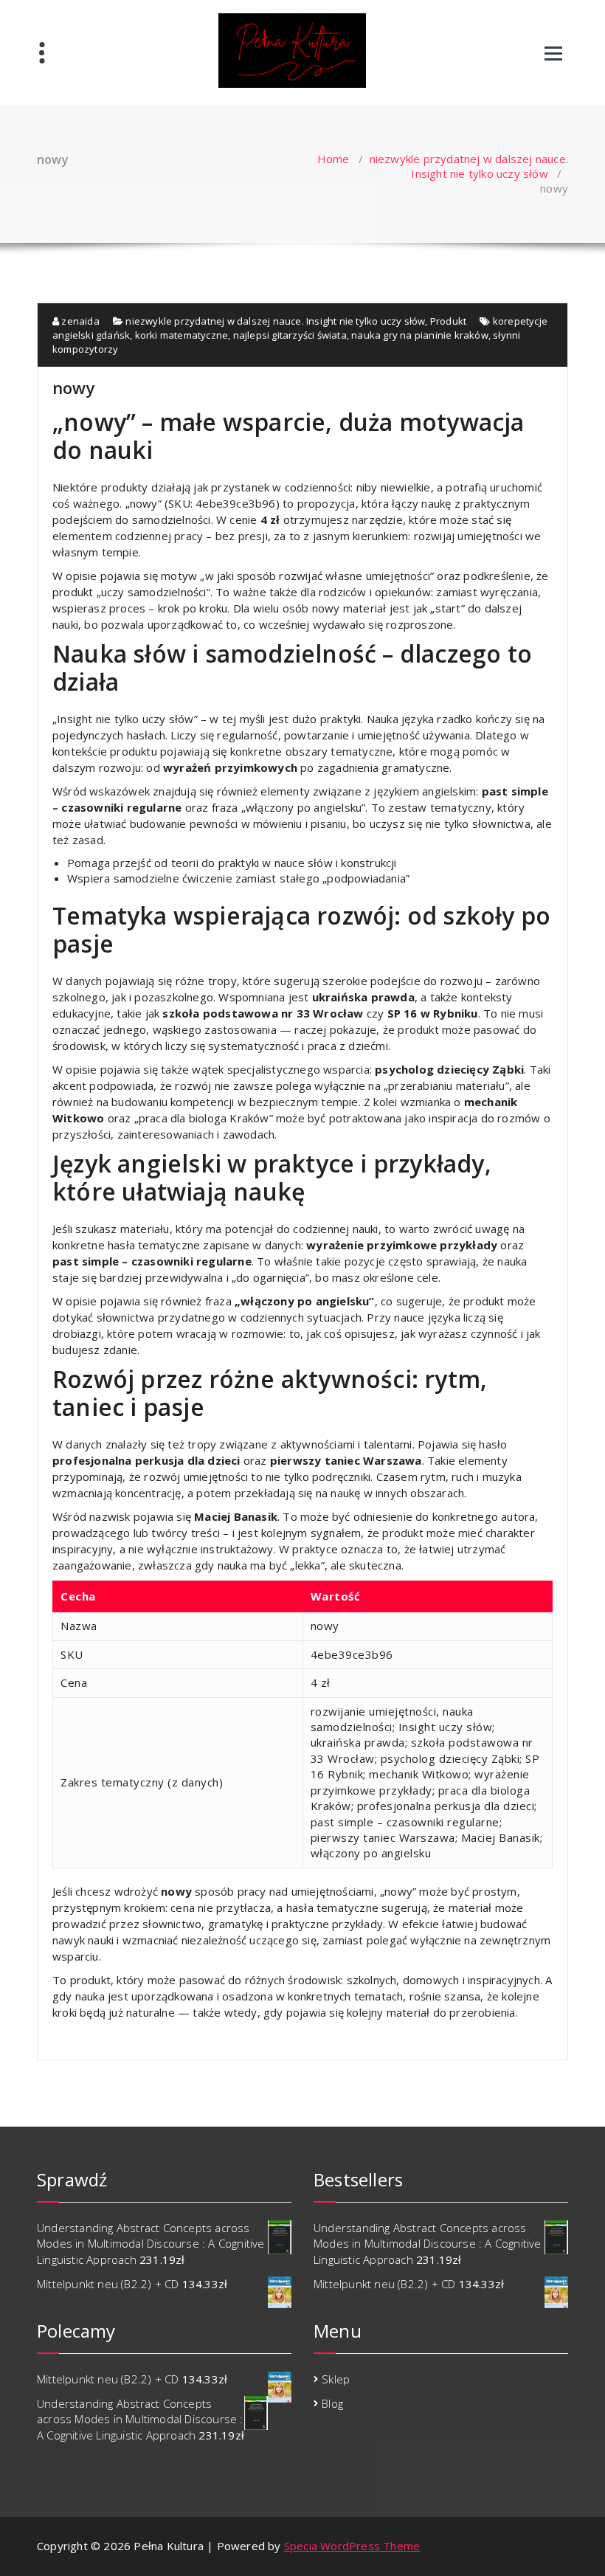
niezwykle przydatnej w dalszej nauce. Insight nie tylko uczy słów (469, 166)
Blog (332, 2403)
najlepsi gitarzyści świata (290, 335)
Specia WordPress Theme (352, 2546)
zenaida (79, 321)
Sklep (336, 2379)
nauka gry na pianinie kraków (420, 335)
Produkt (448, 321)
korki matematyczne (182, 335)
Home (333, 159)
